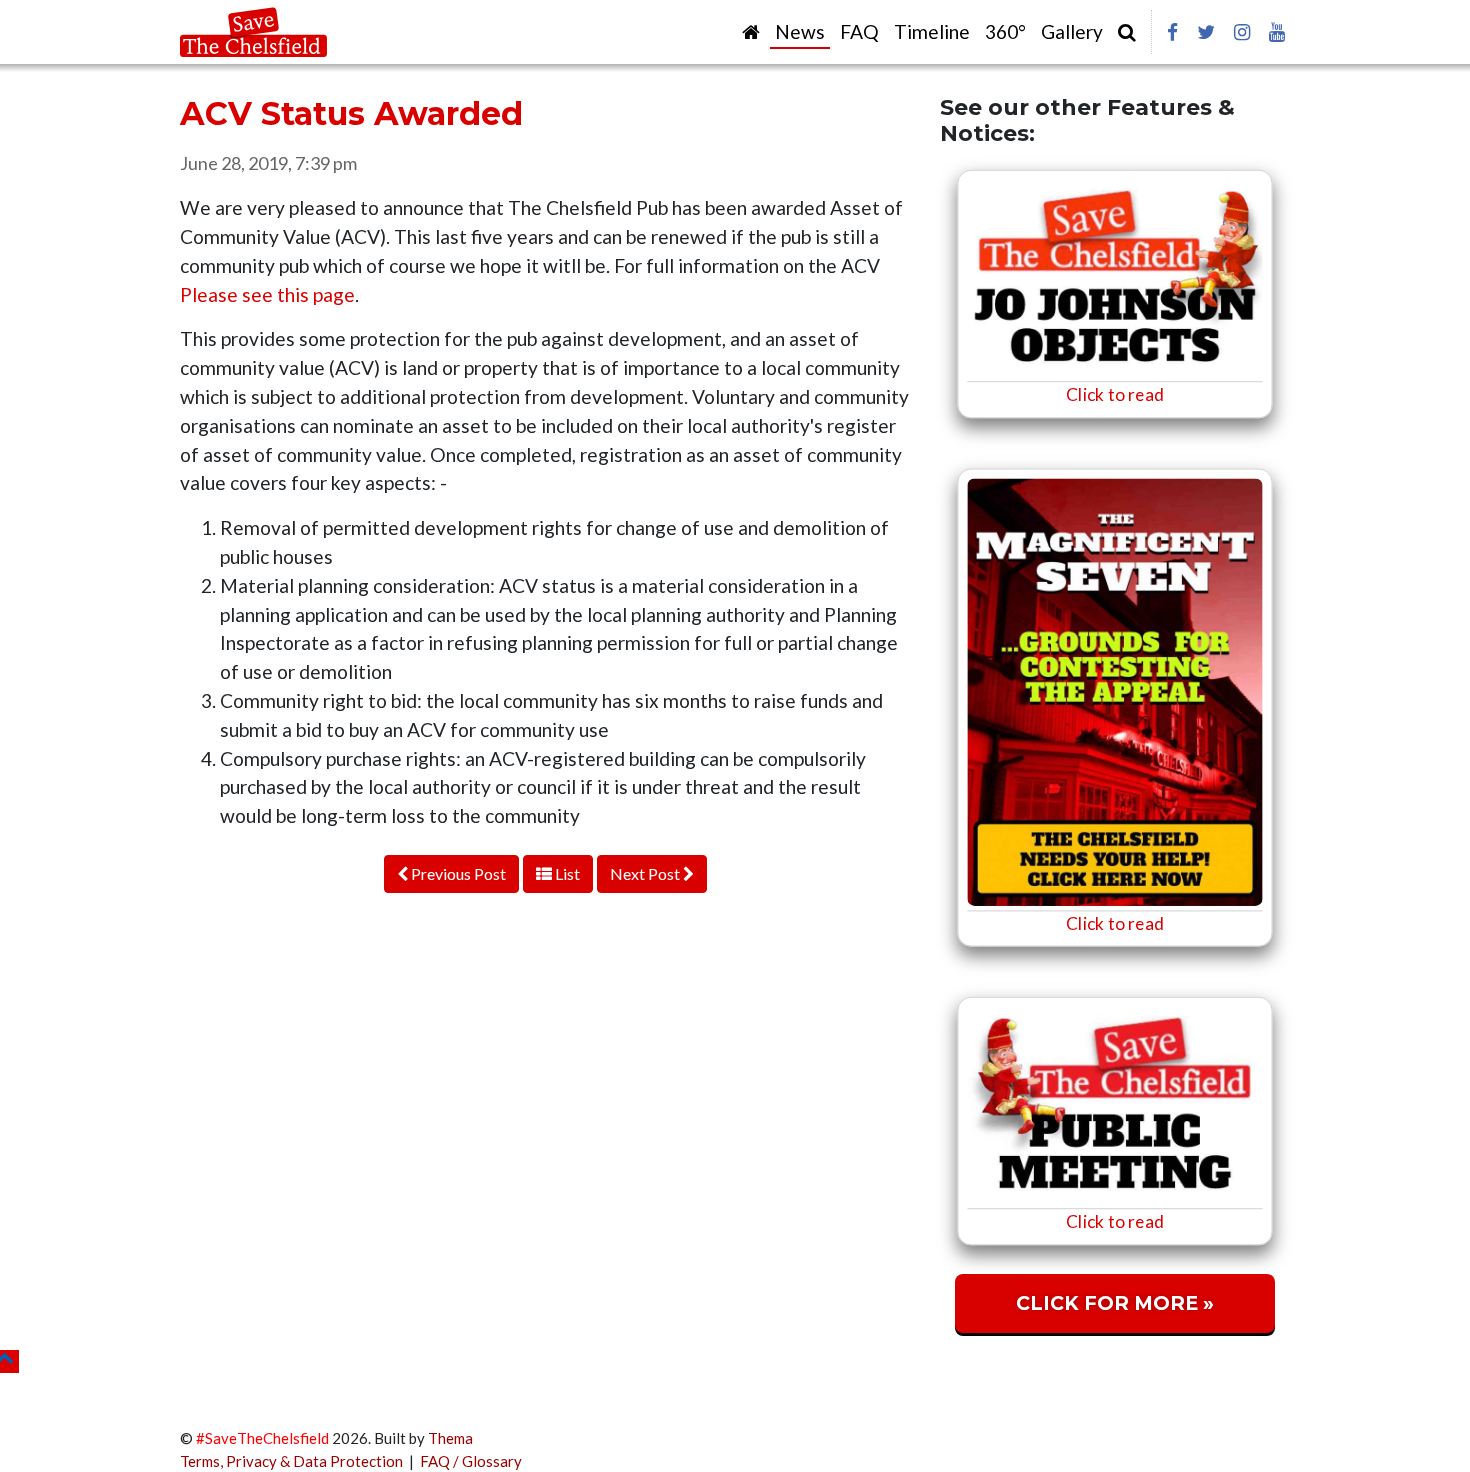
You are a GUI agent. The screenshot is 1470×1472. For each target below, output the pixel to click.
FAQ (859, 31)
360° (1005, 31)
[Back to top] (9, 1361)
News (800, 31)
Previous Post (457, 873)
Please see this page (267, 294)
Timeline (932, 31)
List (566, 873)
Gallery (1072, 31)
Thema (450, 1438)
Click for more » (1115, 1303)
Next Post (646, 873)
